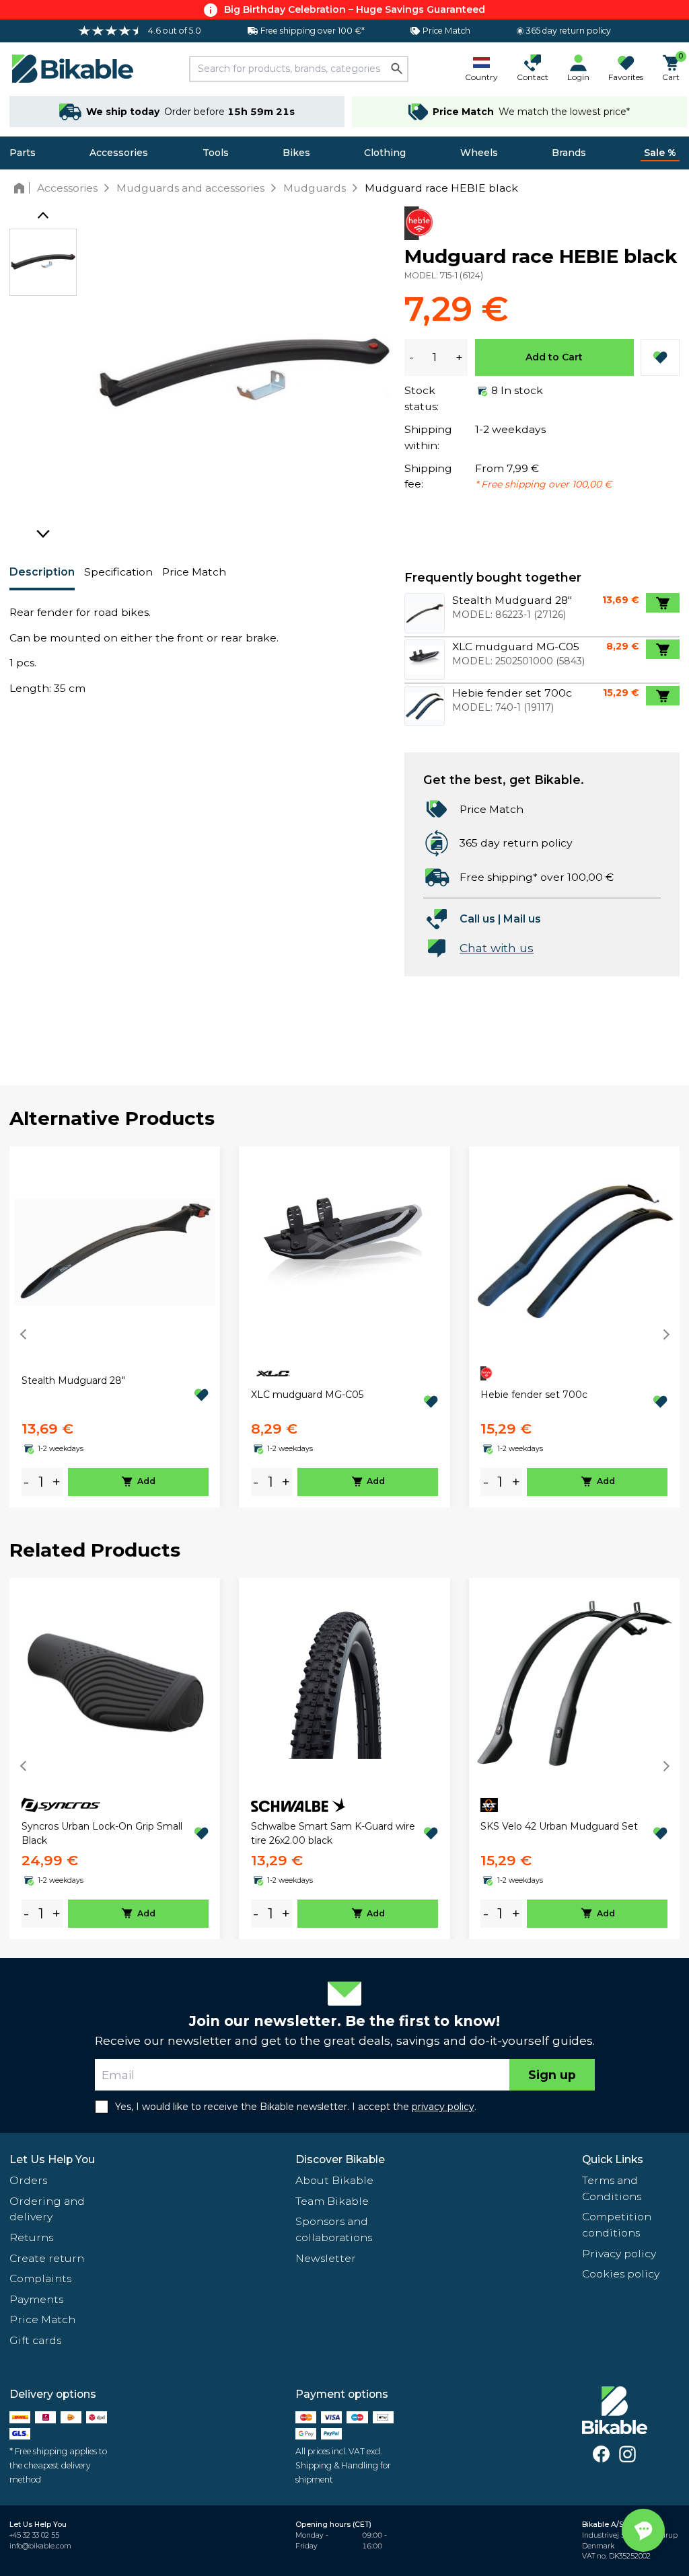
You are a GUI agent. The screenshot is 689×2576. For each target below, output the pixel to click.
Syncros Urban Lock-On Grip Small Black (102, 1833)
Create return (47, 2258)
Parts (23, 153)
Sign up (552, 2075)
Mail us (522, 919)
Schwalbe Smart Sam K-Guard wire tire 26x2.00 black (333, 1833)
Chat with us (497, 948)
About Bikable (334, 2180)
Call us (477, 919)
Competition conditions (617, 2225)
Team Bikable (332, 2201)
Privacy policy (619, 2254)
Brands (569, 153)
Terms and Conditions (612, 2188)
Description (42, 572)
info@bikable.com (40, 2546)
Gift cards (35, 2340)
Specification (118, 572)
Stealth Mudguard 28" (73, 1380)
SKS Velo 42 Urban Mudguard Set (559, 1826)
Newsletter (326, 2258)
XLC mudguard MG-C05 (307, 1395)
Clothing (385, 153)
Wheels (479, 153)
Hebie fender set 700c (534, 1395)
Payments (36, 2299)
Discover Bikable (340, 2159)
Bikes (296, 153)
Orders (28, 2180)
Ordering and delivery (47, 2209)
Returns (31, 2237)
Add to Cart (554, 357)
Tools (216, 153)
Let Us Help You (52, 2159)
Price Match (194, 572)
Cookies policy (621, 2274)
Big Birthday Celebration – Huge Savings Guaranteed (355, 9)
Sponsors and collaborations (334, 2229)
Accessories (119, 153)
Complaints (40, 2278)
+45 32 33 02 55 (34, 2535)
